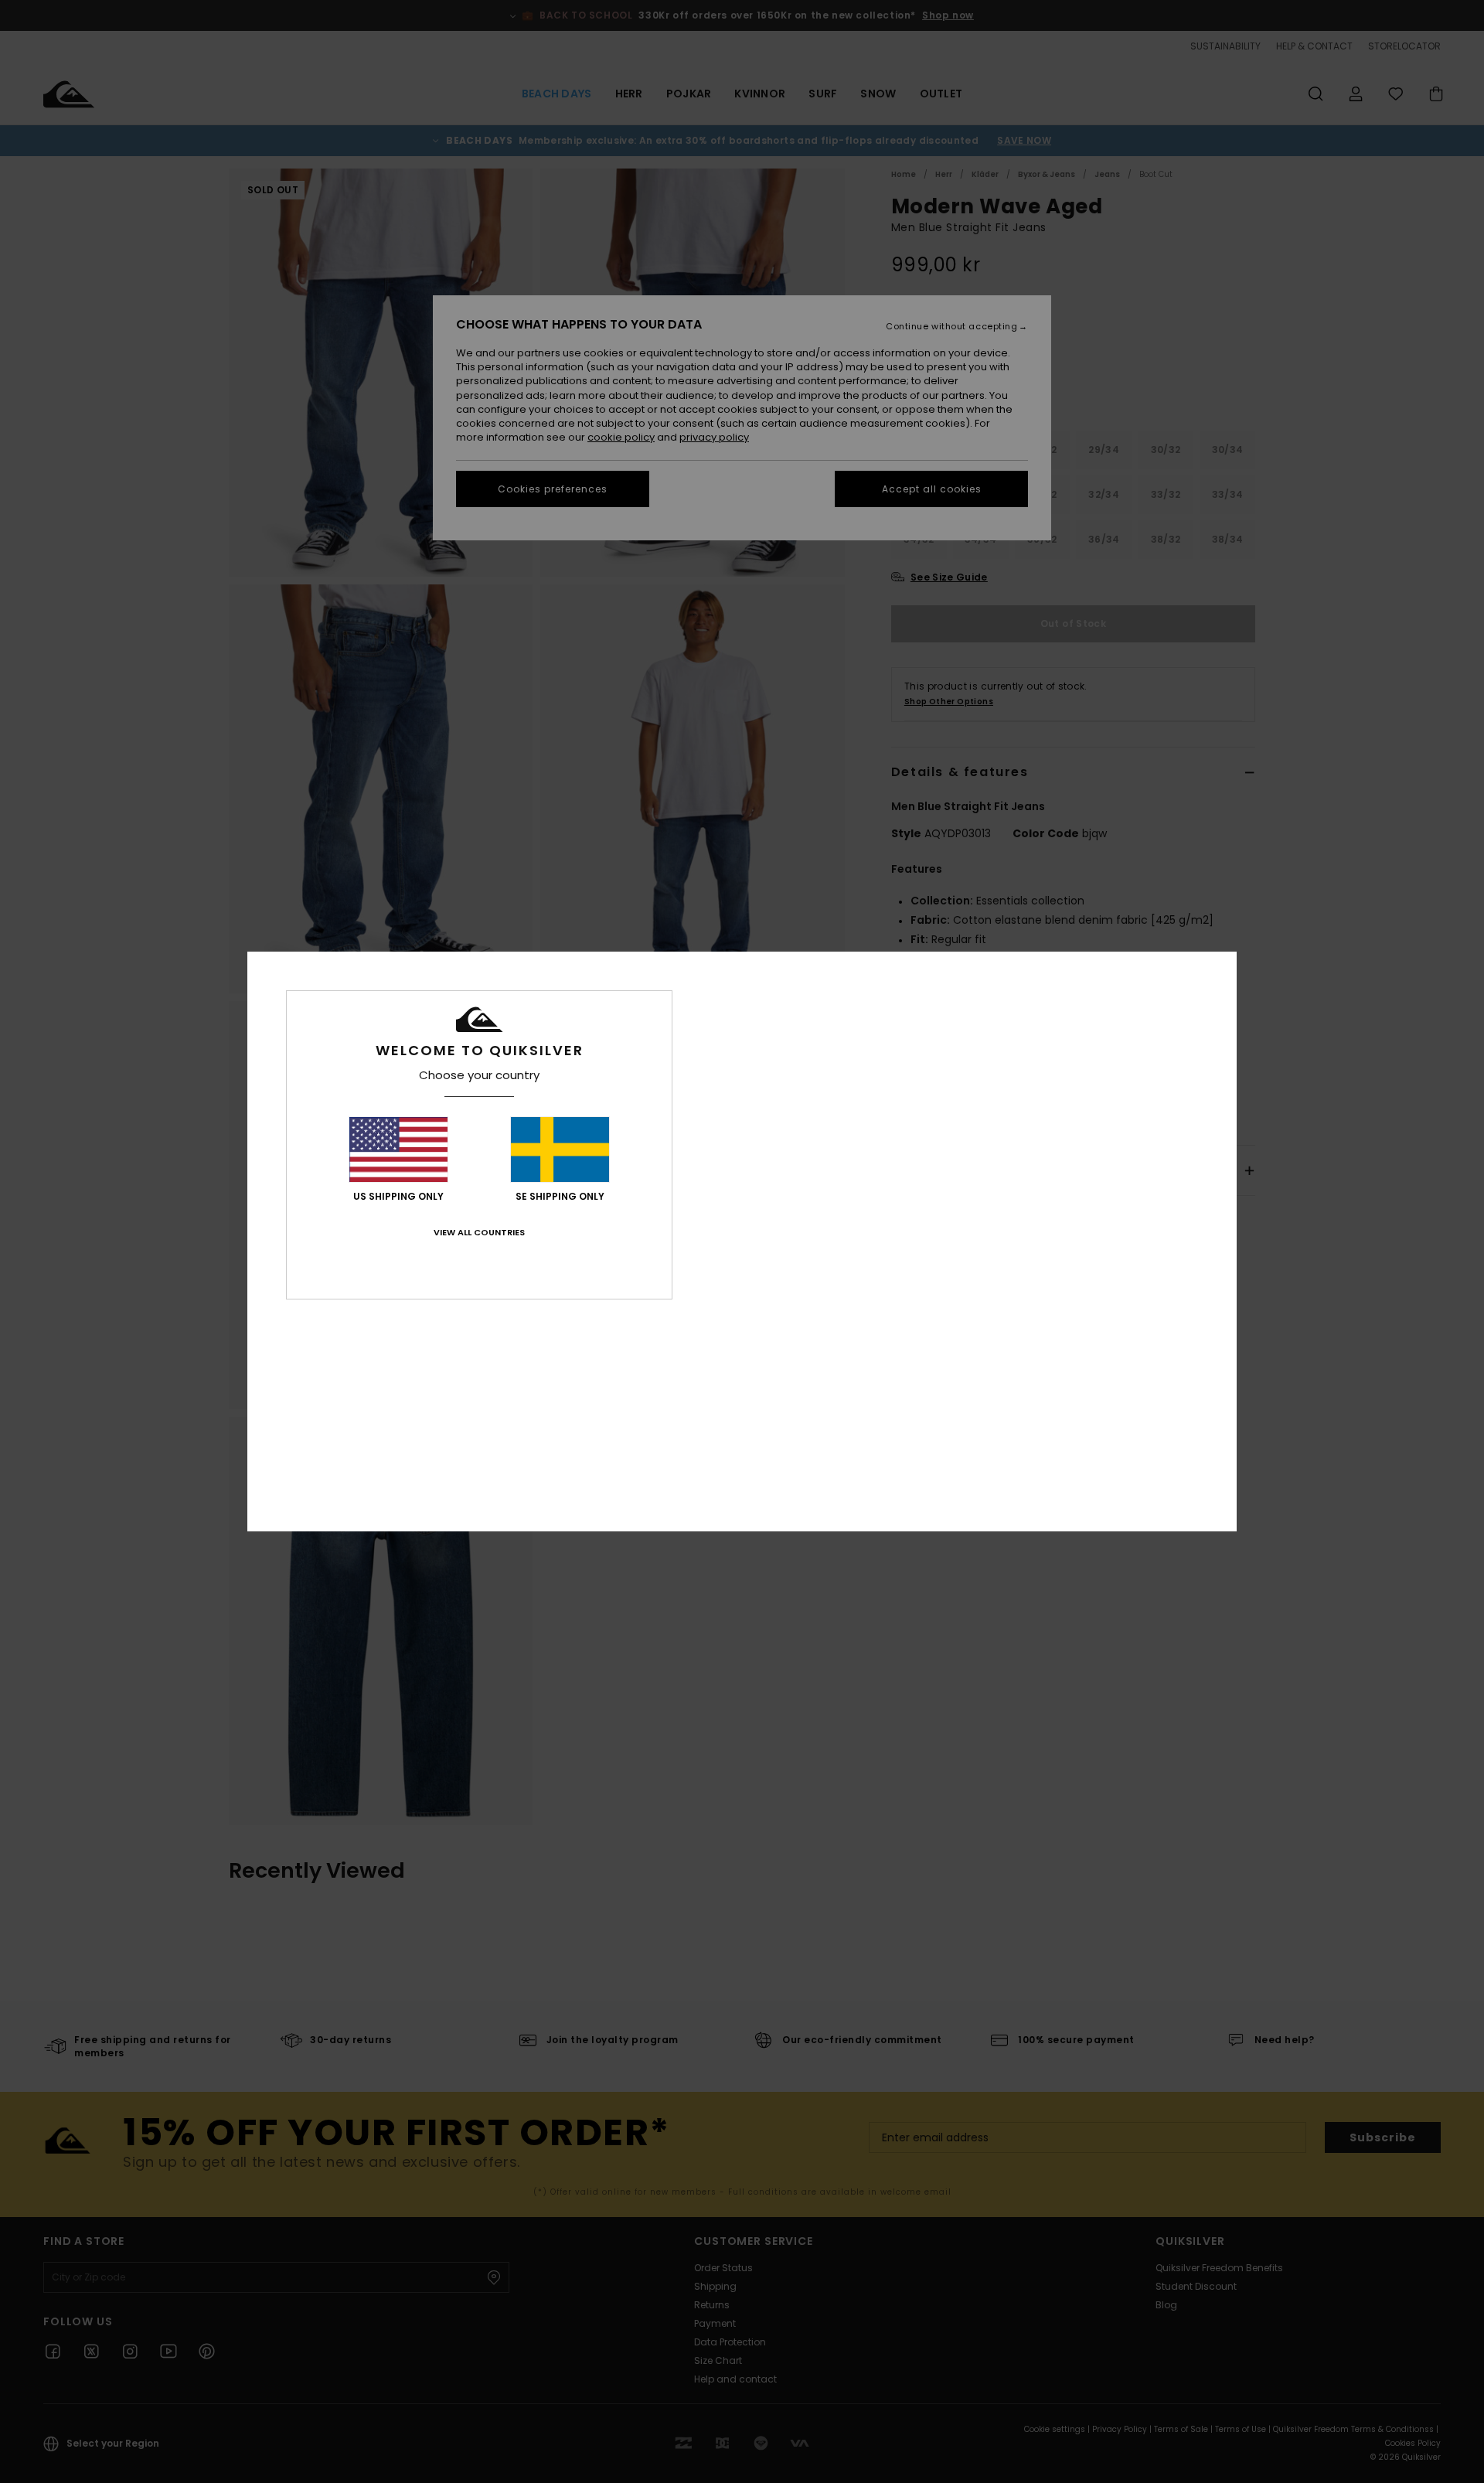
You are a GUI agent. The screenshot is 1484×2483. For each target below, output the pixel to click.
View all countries (479, 1232)
